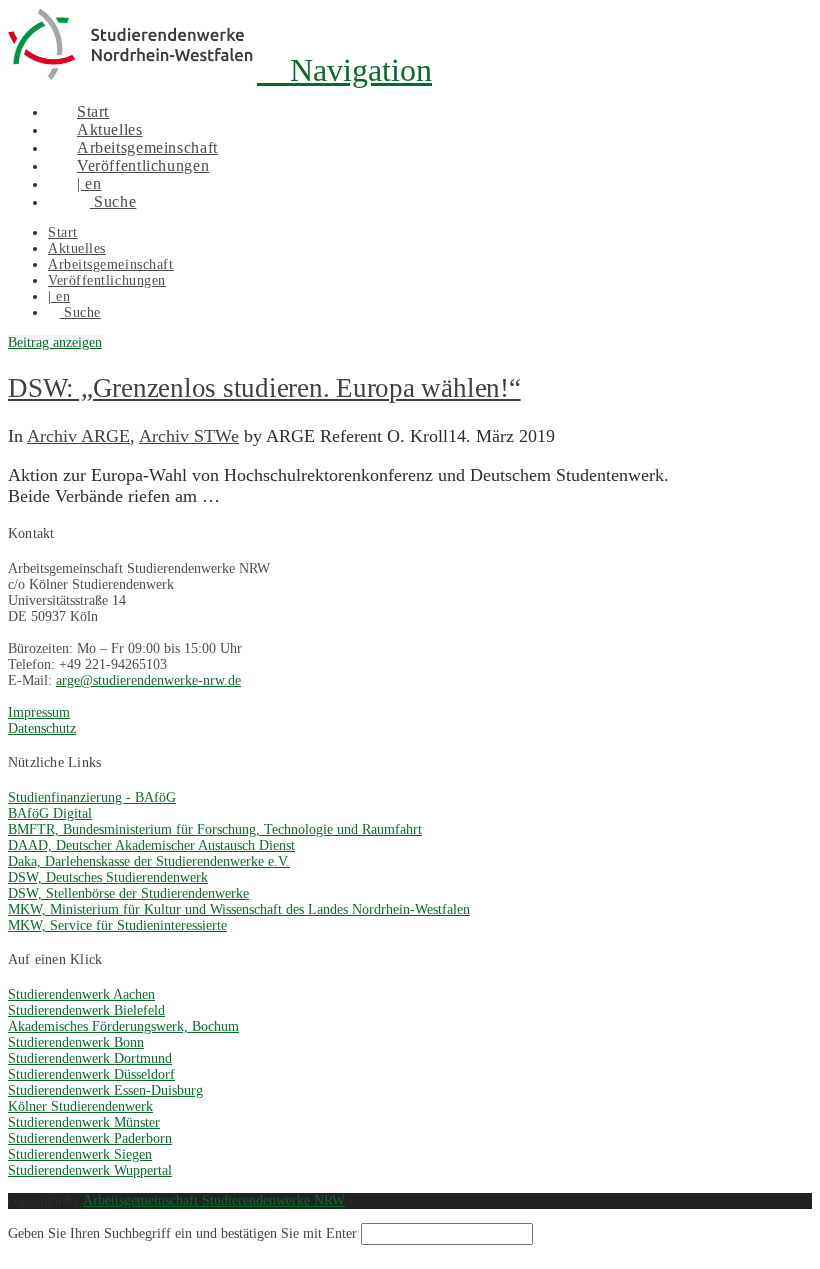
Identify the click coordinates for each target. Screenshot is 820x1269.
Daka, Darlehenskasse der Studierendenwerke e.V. (149, 861)
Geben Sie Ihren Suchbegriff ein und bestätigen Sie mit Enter (182, 1233)
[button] (344, 70)
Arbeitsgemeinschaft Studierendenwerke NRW (214, 1200)
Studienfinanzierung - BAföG (92, 797)
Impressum (39, 712)
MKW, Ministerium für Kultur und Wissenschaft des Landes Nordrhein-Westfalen (239, 909)
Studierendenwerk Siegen (80, 1154)
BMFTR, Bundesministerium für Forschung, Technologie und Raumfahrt (215, 829)
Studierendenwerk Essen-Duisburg (105, 1090)
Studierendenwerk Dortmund (90, 1058)
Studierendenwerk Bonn (76, 1042)
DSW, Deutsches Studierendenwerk (108, 877)
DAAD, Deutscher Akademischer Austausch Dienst (151, 845)
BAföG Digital (50, 813)
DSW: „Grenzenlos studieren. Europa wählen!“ (264, 388)
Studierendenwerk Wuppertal (90, 1170)
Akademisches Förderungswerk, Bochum (123, 1026)
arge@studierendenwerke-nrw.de (148, 680)
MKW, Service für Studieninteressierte (117, 925)
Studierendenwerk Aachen (81, 994)
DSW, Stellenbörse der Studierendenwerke (128, 893)
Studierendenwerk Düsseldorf (91, 1074)
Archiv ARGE (78, 436)
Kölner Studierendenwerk (80, 1106)
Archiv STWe (189, 436)
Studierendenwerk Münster (84, 1122)
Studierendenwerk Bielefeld (86, 1010)
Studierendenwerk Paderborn (90, 1138)
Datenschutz (42, 728)
